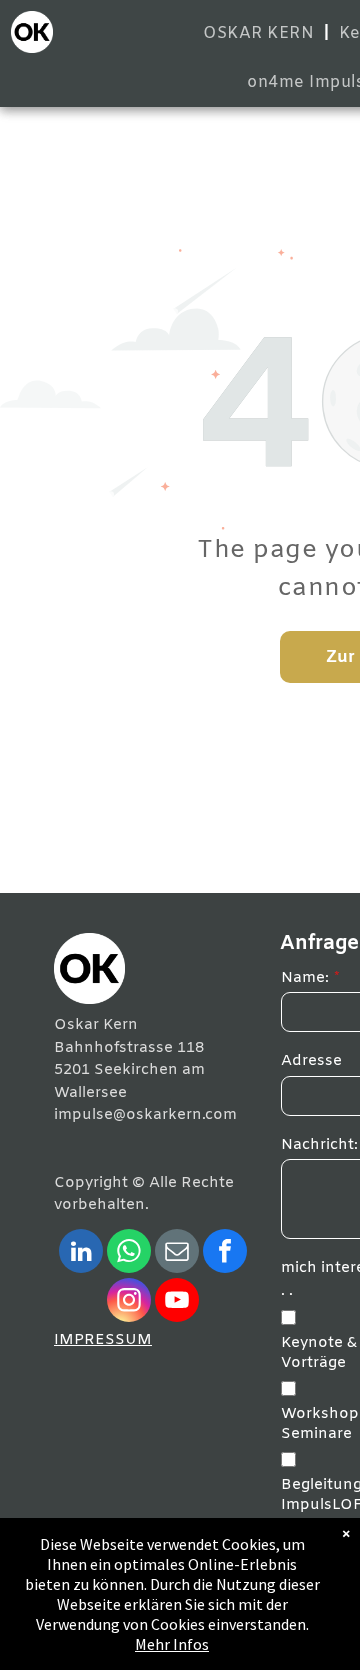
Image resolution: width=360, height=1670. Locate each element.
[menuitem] (261, 33)
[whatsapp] (129, 1253)
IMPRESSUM (103, 1340)
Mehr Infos (172, 1644)
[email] (177, 1253)
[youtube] (177, 1302)
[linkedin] (81, 1253)
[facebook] (225, 1253)
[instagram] (129, 1302)
